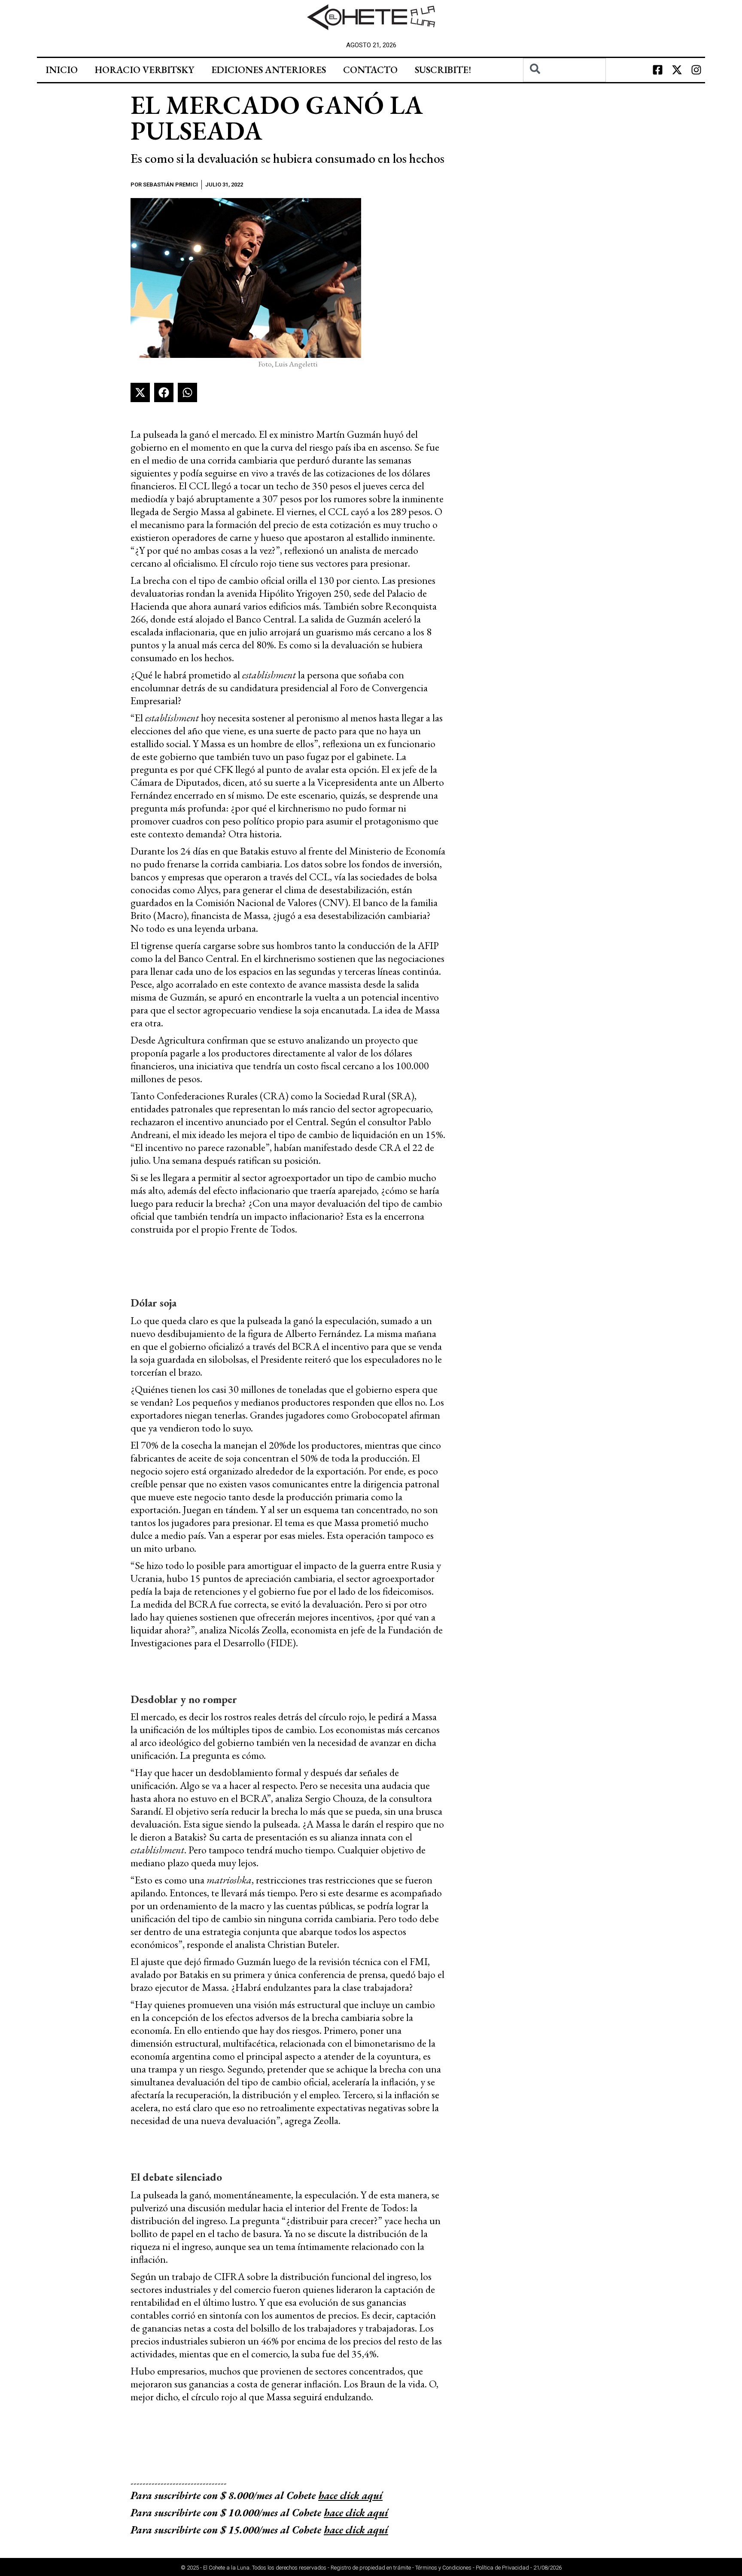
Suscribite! (443, 70)
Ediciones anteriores (269, 70)
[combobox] (564, 70)
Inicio (62, 70)
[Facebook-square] (658, 70)
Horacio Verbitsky (144, 70)
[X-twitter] (677, 70)
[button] (140, 392)
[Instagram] (696, 70)
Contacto (370, 70)
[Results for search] (564, 87)
